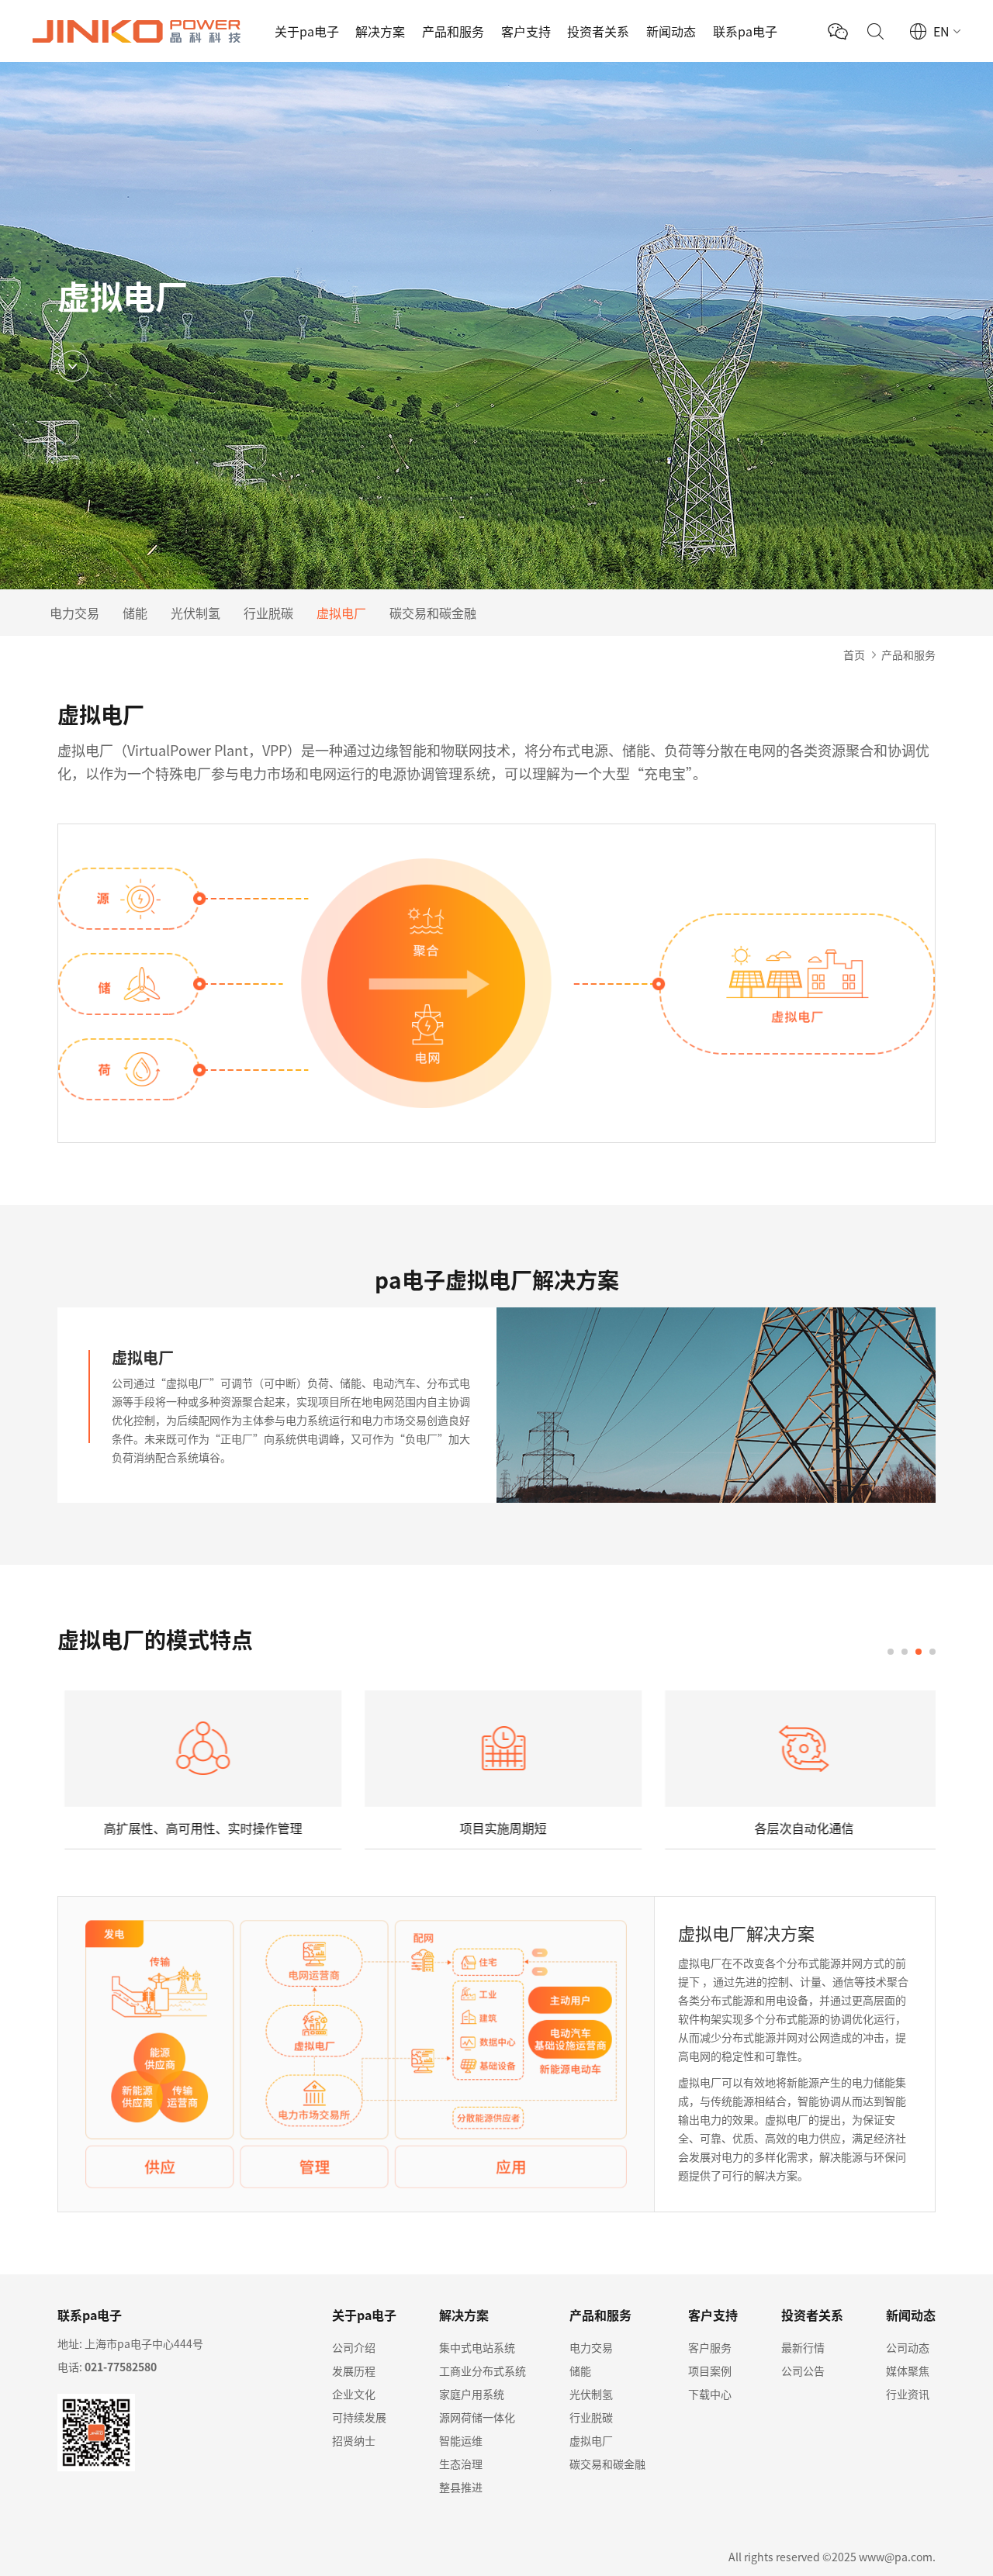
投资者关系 (598, 31)
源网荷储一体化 (477, 2417)
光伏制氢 (195, 613)
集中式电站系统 (477, 2347)
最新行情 (803, 2347)
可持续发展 (359, 2417)
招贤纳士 (354, 2440)
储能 (135, 613)
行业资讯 (908, 2394)
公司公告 (803, 2371)
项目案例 (710, 2371)
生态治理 (461, 2464)
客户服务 (710, 2347)
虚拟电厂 (341, 613)
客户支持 (526, 31)
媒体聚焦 (908, 2371)
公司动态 (908, 2347)
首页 (854, 654)
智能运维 (461, 2440)
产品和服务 (453, 31)
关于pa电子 (307, 31)
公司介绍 (354, 2347)
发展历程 (354, 2371)
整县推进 (461, 2487)
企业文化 (354, 2394)
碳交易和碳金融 (433, 613)
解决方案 (380, 31)
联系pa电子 (745, 31)
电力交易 (74, 613)
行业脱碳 (268, 613)
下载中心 (710, 2394)
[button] (891, 1652)
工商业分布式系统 (483, 2371)
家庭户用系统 (472, 2394)
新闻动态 (671, 31)
